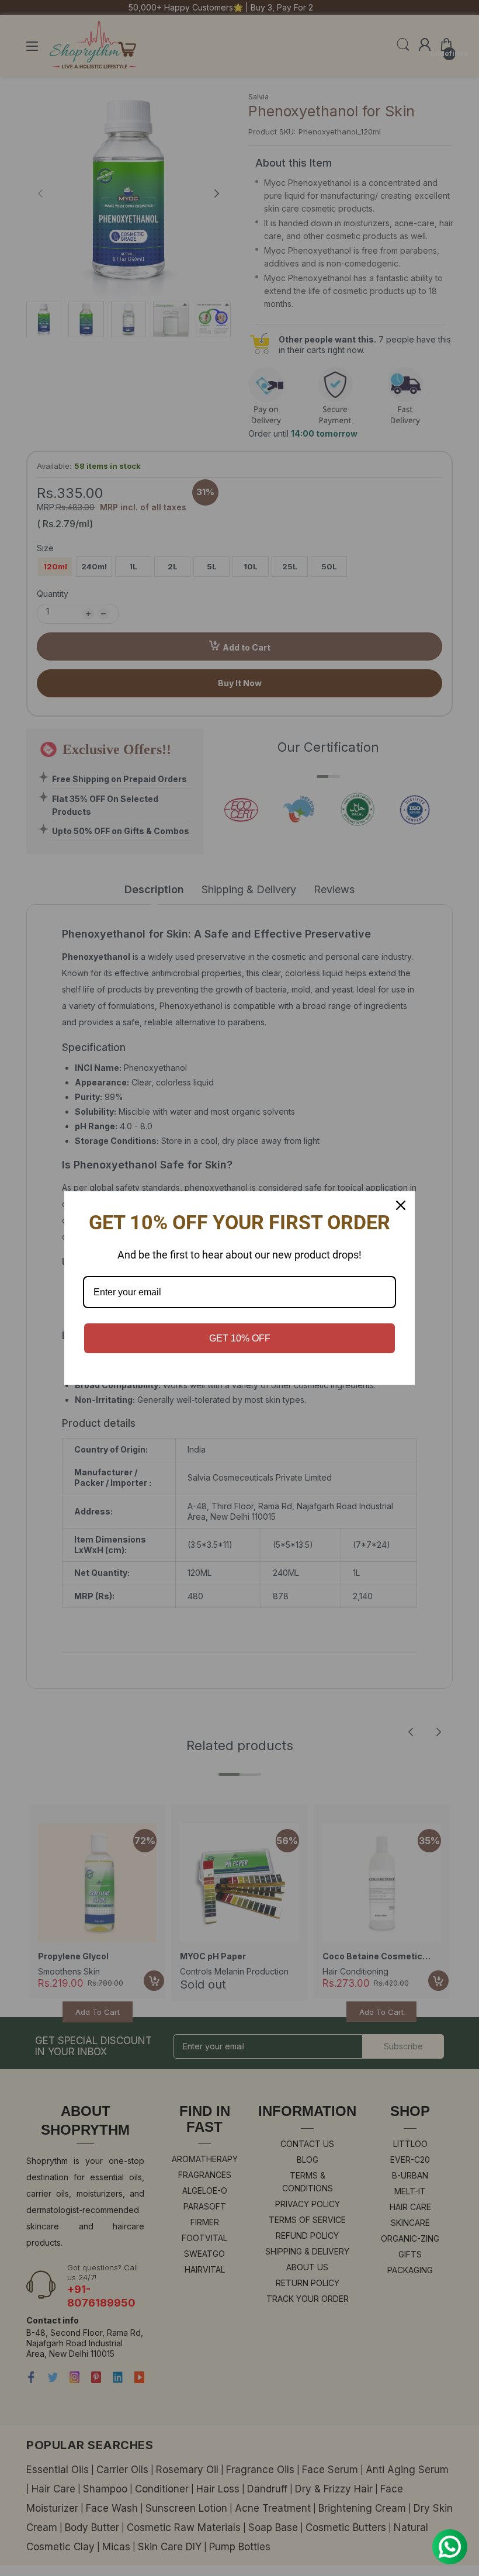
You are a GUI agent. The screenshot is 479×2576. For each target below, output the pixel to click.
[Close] (401, 1205)
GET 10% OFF (240, 1338)
